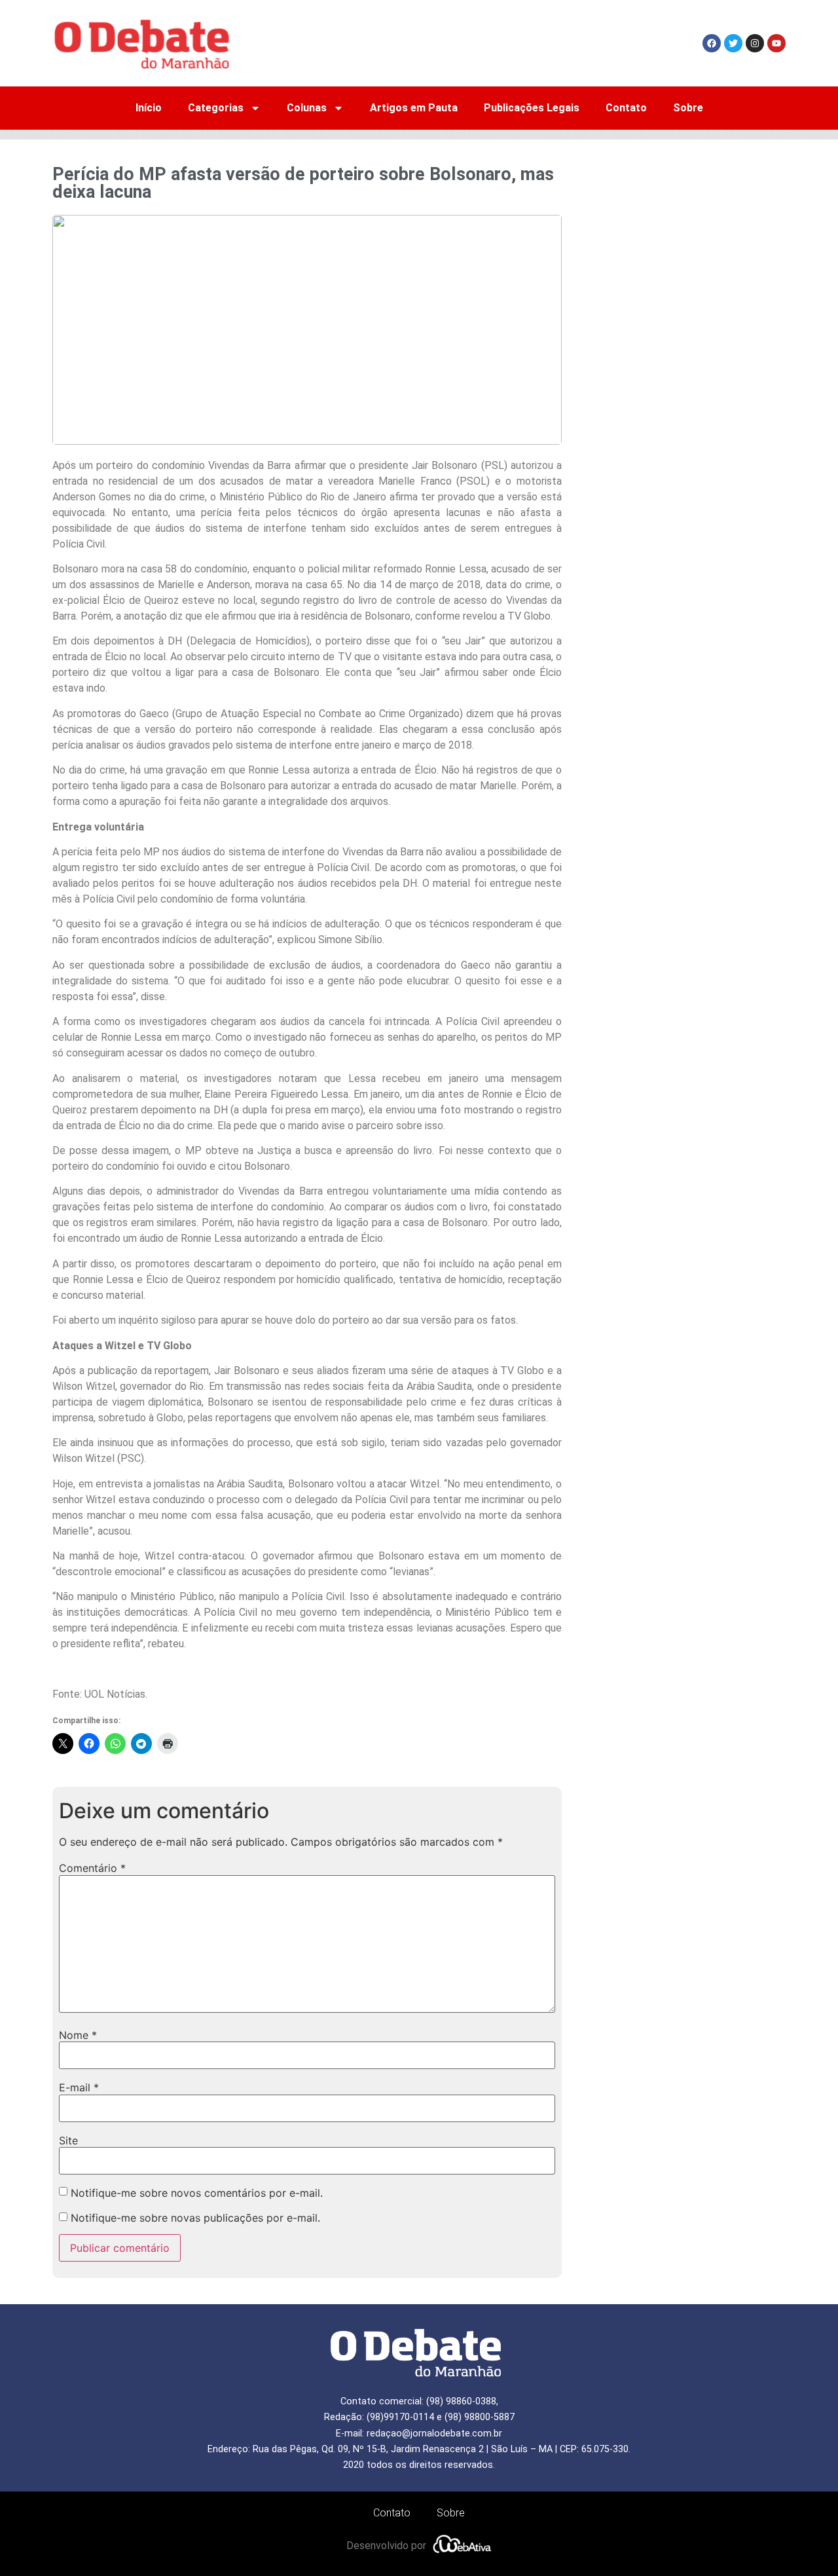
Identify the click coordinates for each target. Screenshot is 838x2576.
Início (149, 108)
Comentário (92, 1868)
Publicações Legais (532, 108)
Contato (626, 108)
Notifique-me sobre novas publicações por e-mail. (195, 2218)
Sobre (688, 108)
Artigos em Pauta (414, 108)
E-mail (79, 2087)
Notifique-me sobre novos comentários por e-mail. (197, 2193)
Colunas (307, 108)
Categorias (216, 108)
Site (68, 2140)
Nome (78, 2035)
